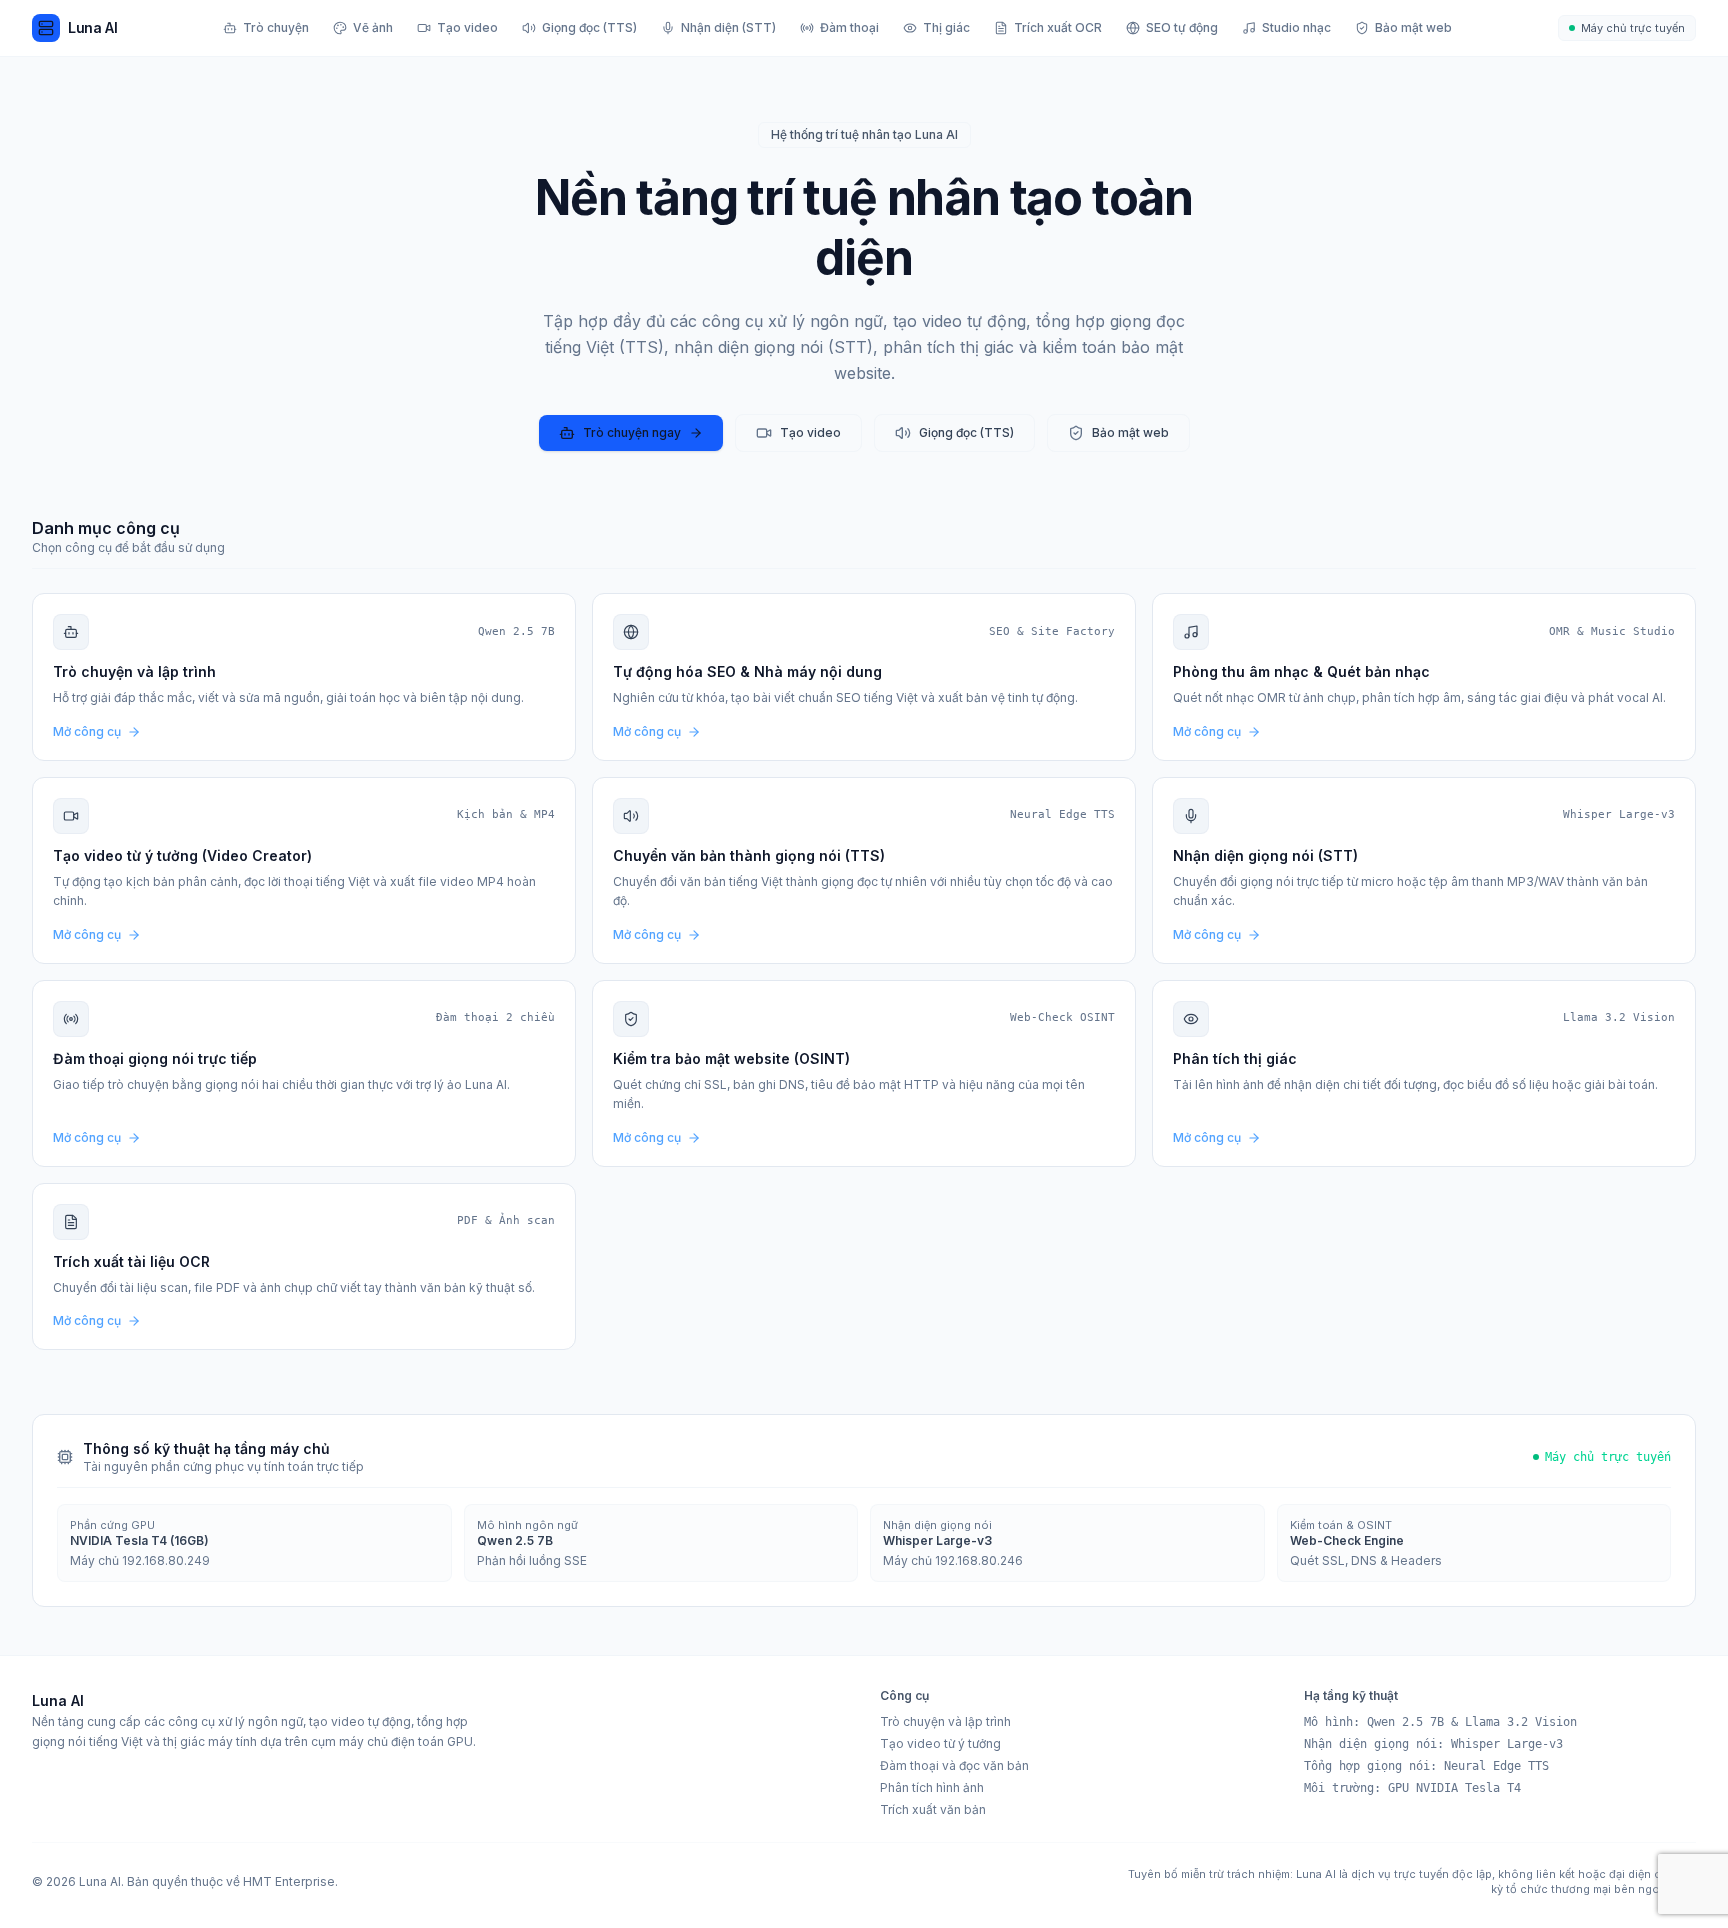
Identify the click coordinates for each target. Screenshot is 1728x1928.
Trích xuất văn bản (933, 1809)
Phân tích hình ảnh (932, 1787)
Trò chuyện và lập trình (945, 1721)
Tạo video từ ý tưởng (940, 1743)
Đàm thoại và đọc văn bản (954, 1765)
